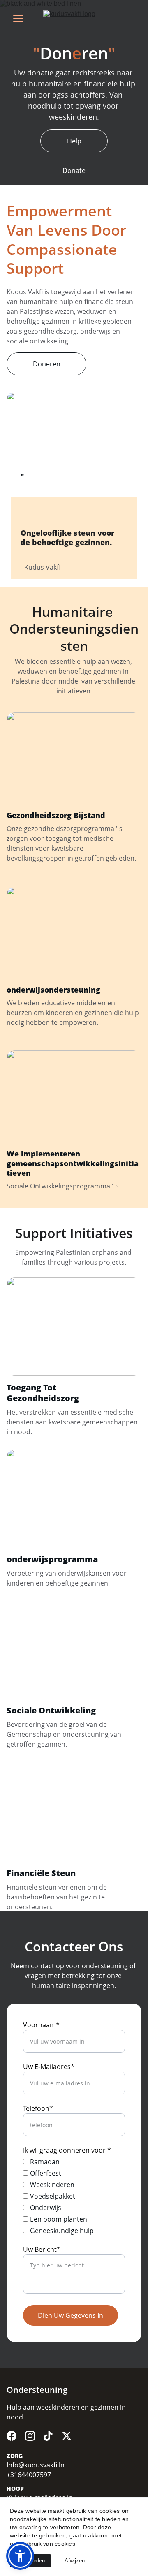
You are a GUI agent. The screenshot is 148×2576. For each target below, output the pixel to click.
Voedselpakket (52, 2196)
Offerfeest (45, 2173)
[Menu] (18, 18)
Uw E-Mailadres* (49, 2067)
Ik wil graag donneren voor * (67, 2150)
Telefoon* (38, 2108)
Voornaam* (41, 2025)
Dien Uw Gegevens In (71, 2315)
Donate (74, 170)
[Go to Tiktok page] (48, 2436)
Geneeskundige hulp (61, 2231)
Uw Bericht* (42, 2249)
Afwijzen (75, 2561)
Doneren (47, 364)
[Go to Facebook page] (12, 2436)
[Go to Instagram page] (30, 2436)
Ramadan (44, 2162)
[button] (20, 2556)
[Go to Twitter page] (67, 2436)
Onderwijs (45, 2208)
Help (74, 141)
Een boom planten (58, 2219)
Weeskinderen (51, 2185)
